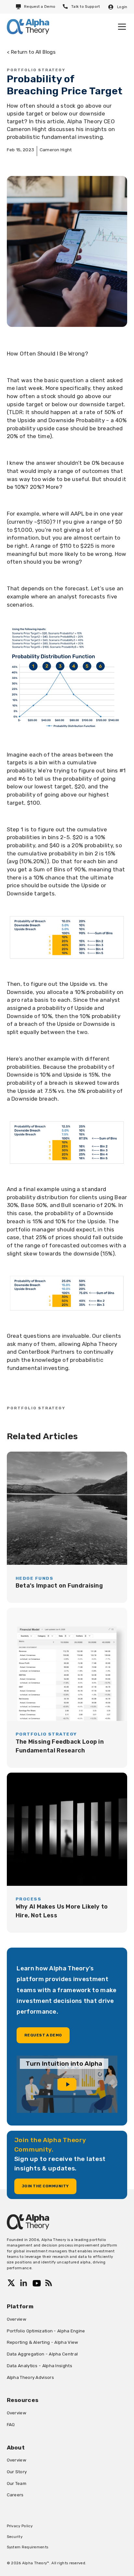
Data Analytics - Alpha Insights (40, 2366)
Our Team (17, 2483)
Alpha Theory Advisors (30, 2377)
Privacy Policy (20, 2526)
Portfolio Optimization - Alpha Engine (46, 2331)
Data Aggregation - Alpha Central (42, 2354)
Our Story (17, 2472)
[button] (121, 27)
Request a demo (43, 2035)
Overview (17, 2319)
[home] (28, 27)
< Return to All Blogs (31, 52)
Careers (15, 2495)
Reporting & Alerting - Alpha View (43, 2342)
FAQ (11, 2424)
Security (15, 2537)
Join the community (45, 2186)
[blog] (67, 1527)
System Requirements (28, 2547)
